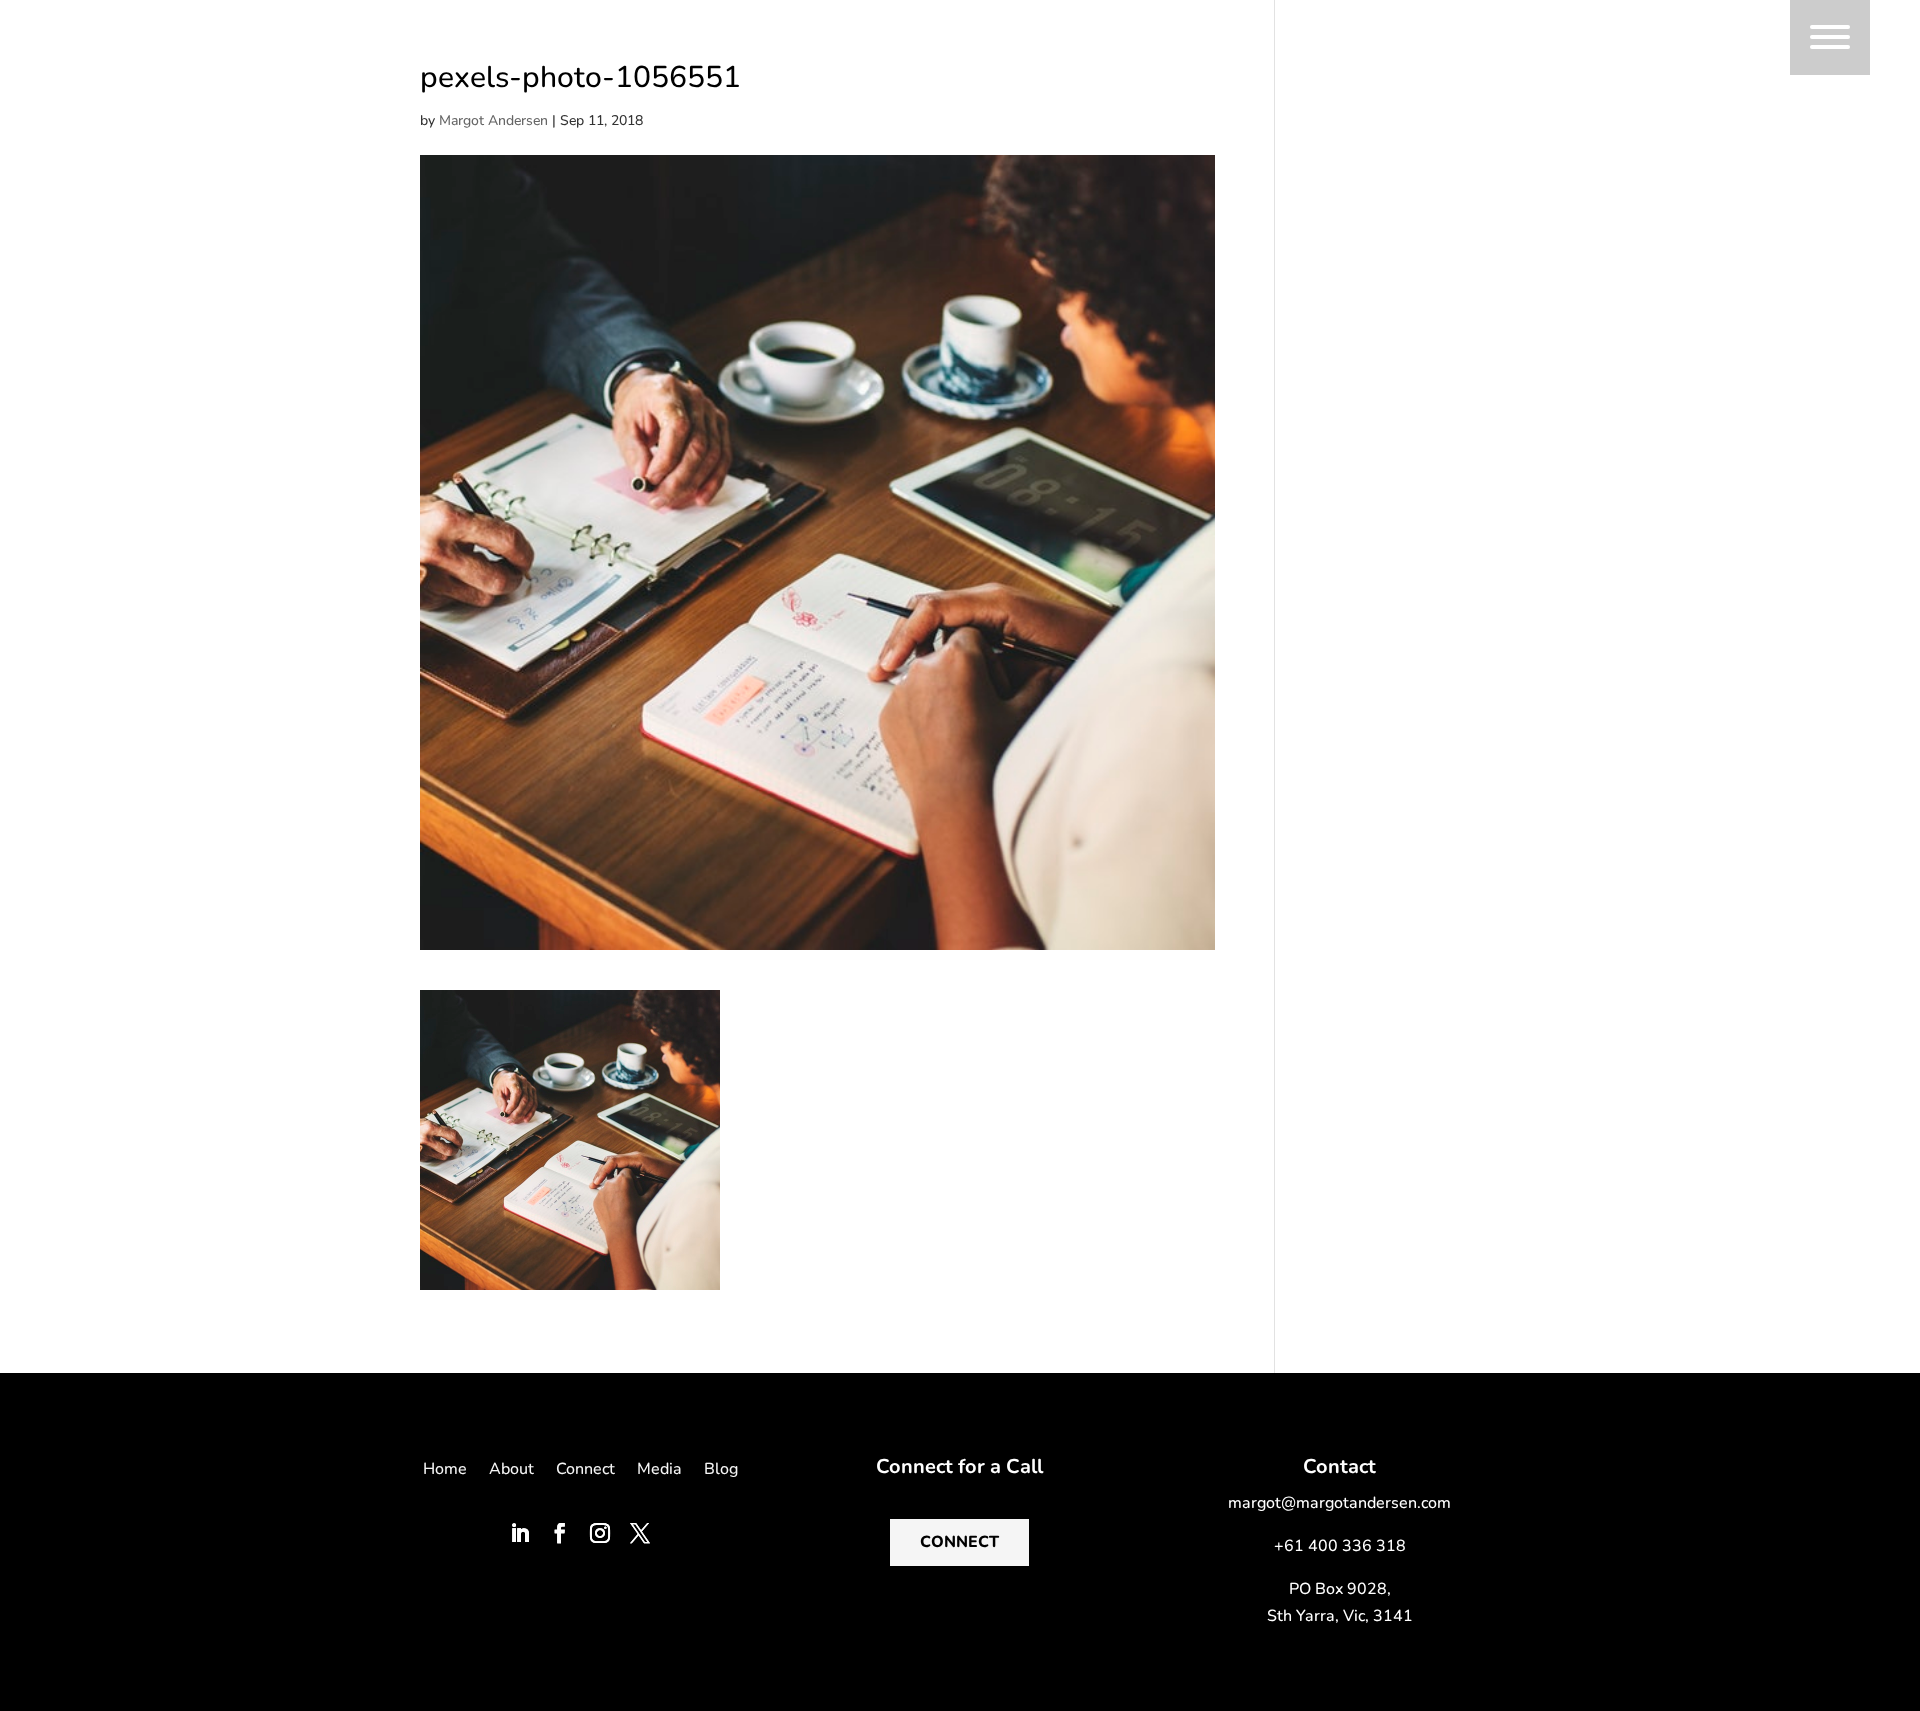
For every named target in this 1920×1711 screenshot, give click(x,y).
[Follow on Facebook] (560, 1533)
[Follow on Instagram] (600, 1533)
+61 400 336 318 (1340, 1546)
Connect (585, 1471)
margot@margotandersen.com (1339, 1503)
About (511, 1471)
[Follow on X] (640, 1533)
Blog (721, 1471)
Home (445, 1471)
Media (659, 1471)
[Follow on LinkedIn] (520, 1533)
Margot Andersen (493, 120)
